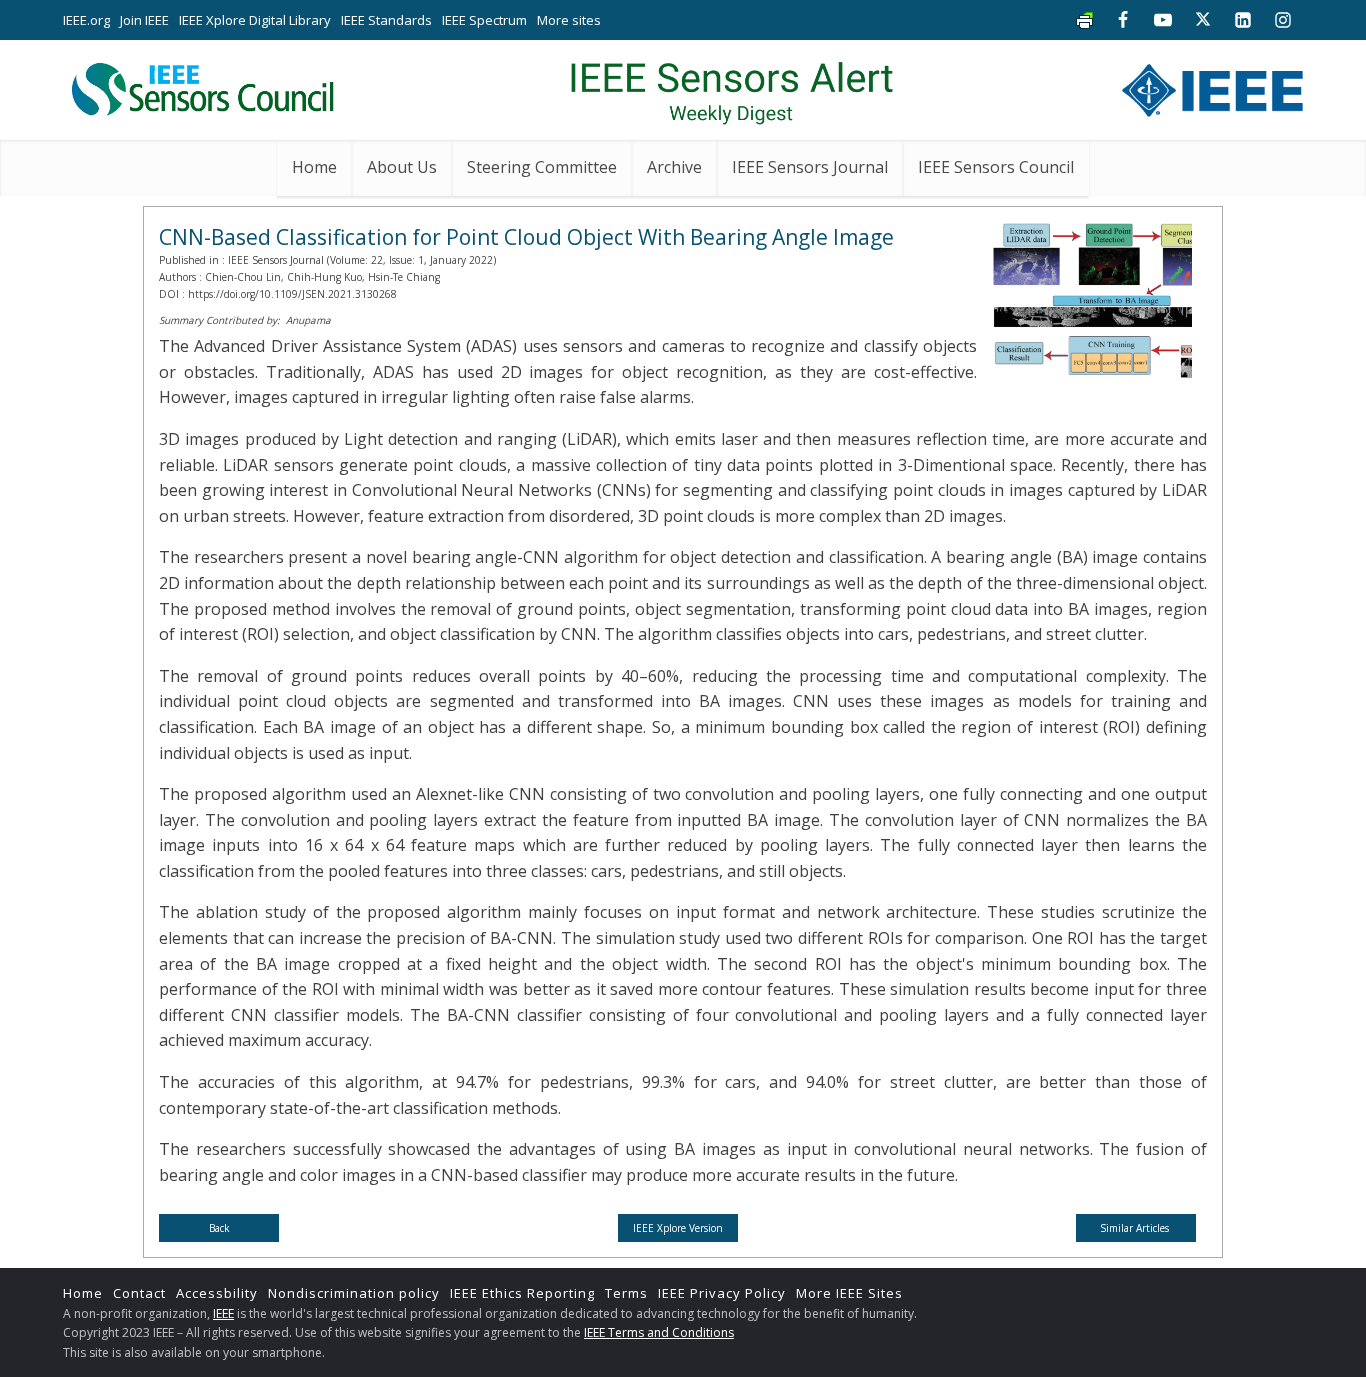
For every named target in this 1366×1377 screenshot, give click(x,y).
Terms (626, 1293)
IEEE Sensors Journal (810, 167)
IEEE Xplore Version (678, 1228)
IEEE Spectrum (484, 20)
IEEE (223, 1313)
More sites (569, 20)
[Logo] (731, 85)
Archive (674, 167)
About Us (402, 167)
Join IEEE (144, 20)
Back (219, 1228)
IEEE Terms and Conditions (659, 1332)
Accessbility (217, 1293)
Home (314, 167)
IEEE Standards (386, 20)
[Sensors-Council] (201, 85)
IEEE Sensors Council (996, 167)
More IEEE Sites (849, 1293)
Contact (139, 1293)
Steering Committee (542, 167)
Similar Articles (1136, 1228)
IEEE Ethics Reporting (522, 1293)
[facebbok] (1123, 20)
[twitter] (1203, 20)
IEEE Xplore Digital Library (255, 20)
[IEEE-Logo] (1212, 85)
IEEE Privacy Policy (722, 1293)
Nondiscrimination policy (354, 1293)
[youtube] (1163, 20)
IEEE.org (86, 20)
